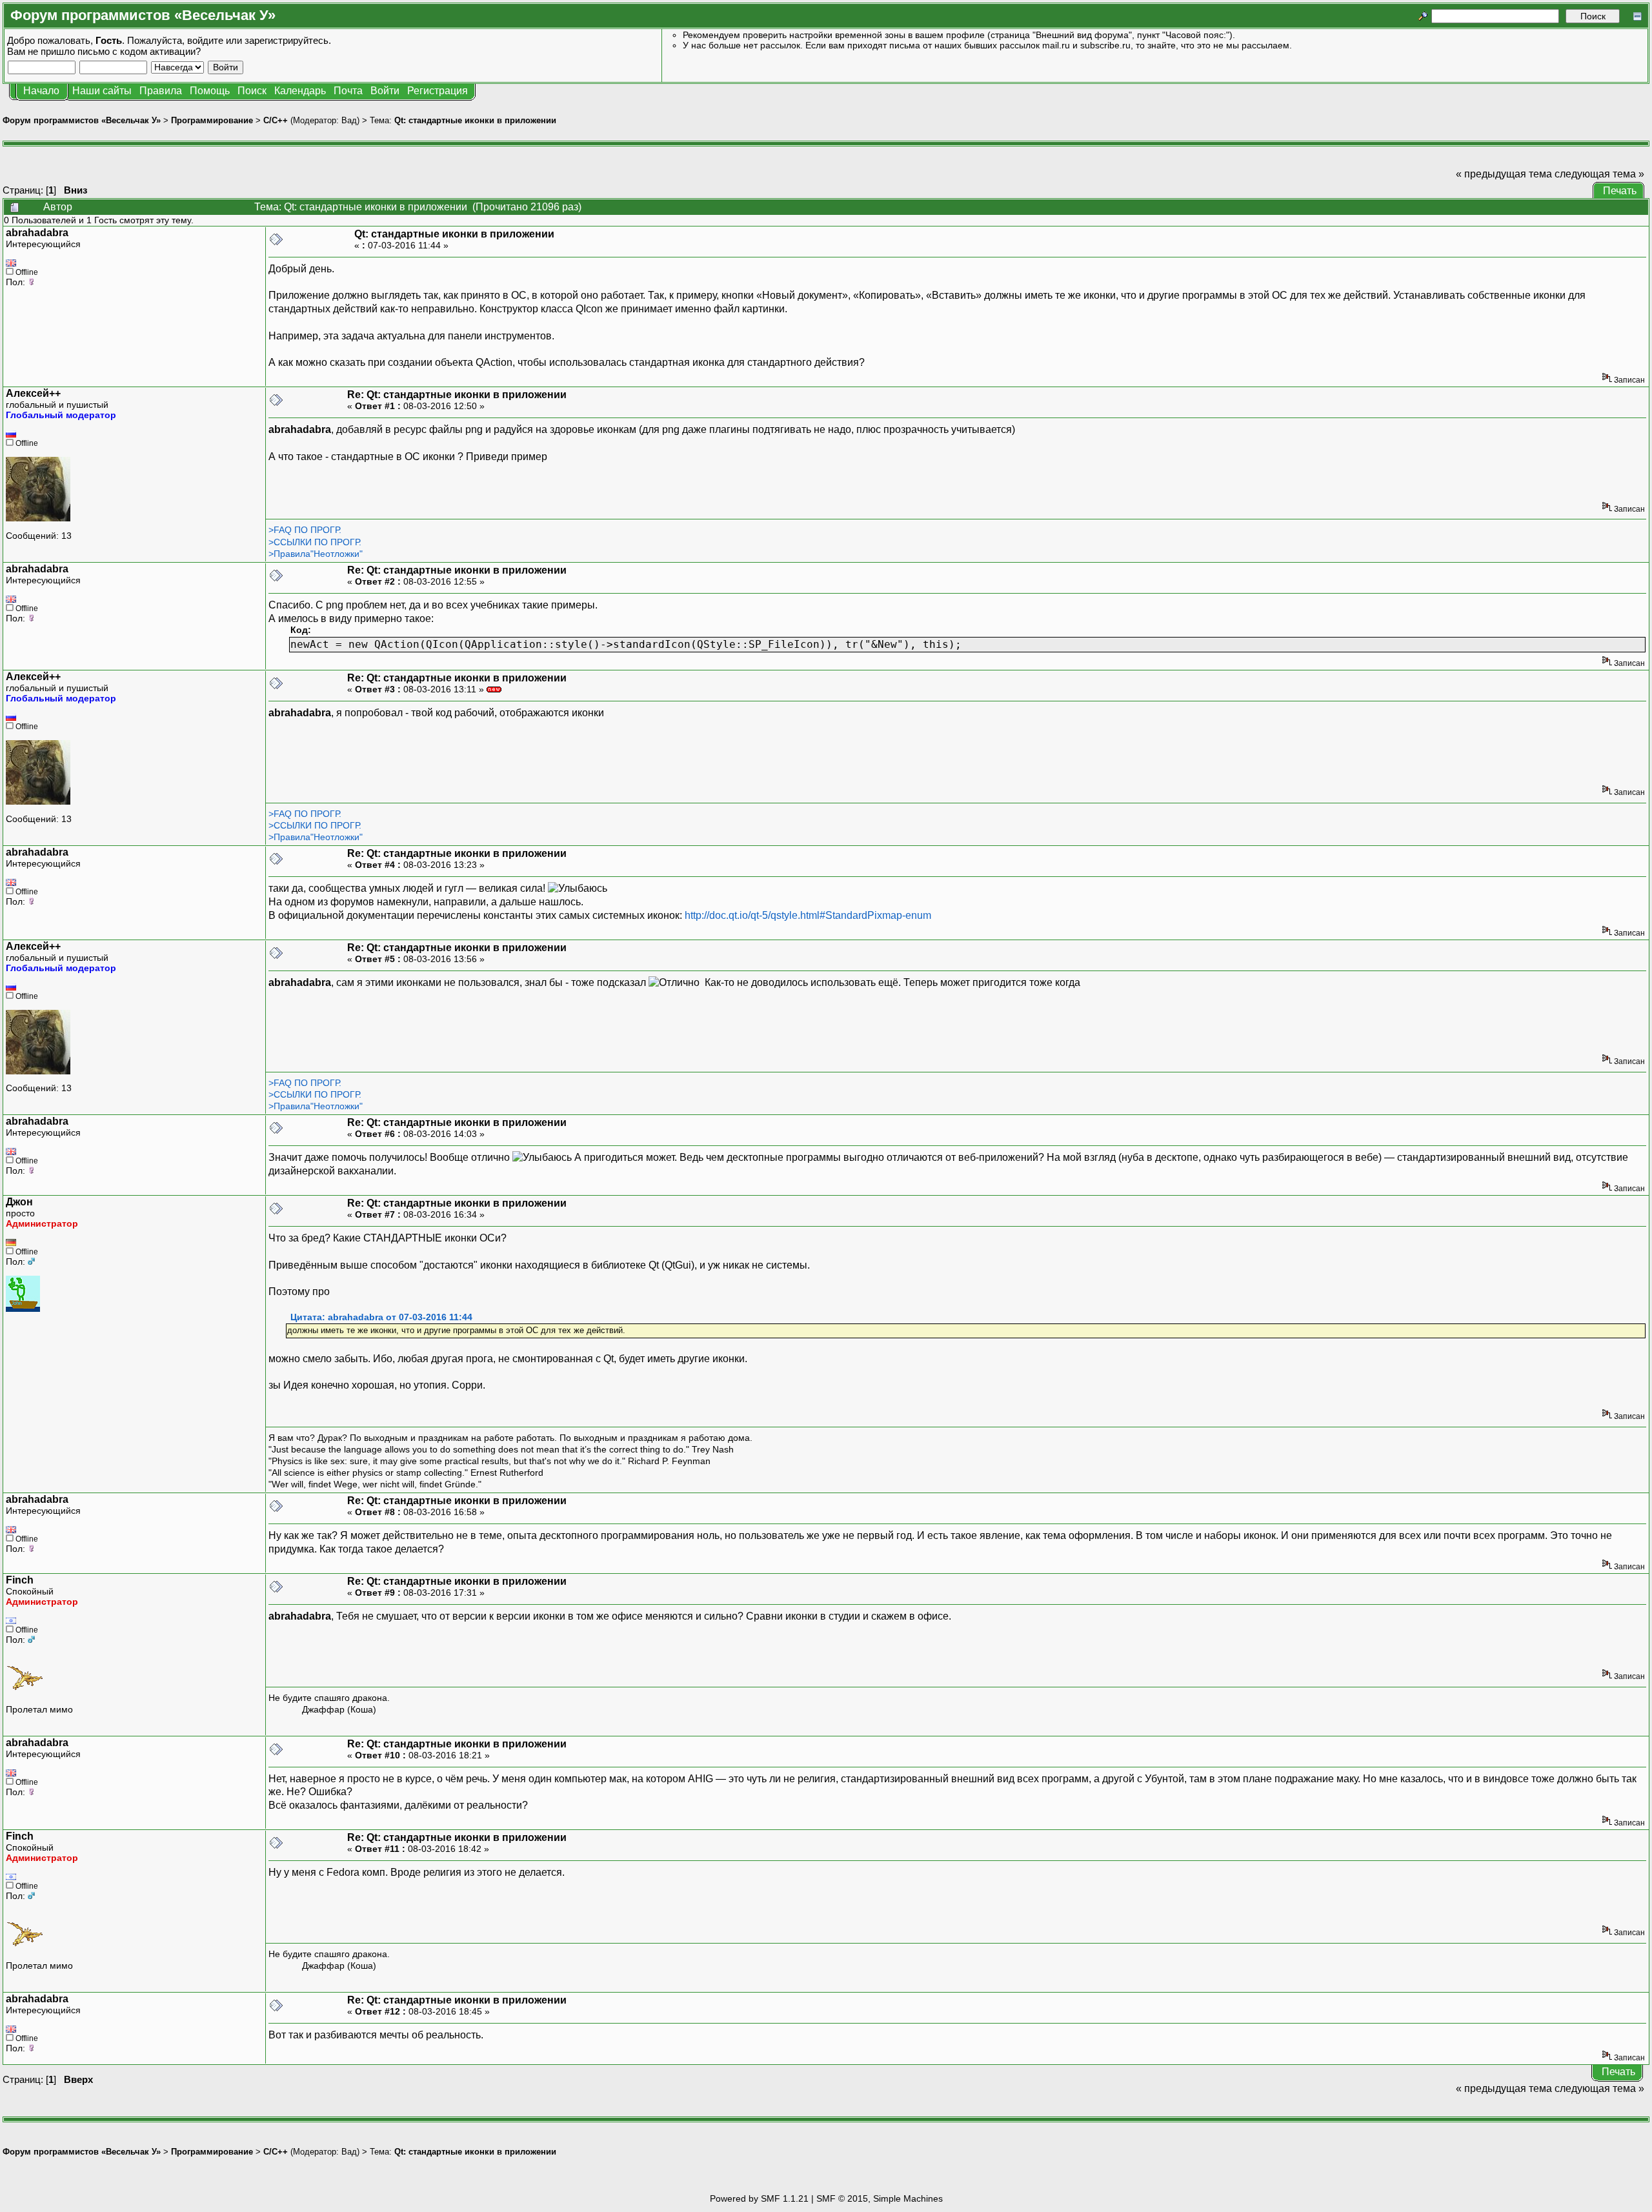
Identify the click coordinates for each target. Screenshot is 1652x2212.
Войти (385, 91)
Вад (349, 120)
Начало (41, 91)
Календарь (300, 91)
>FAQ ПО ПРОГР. (305, 530)
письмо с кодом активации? (139, 51)
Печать (1620, 191)
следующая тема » (1599, 174)
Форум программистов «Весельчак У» (82, 120)
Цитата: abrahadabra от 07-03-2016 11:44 (381, 1317)
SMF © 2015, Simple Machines (880, 2198)
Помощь (210, 91)
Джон (19, 1202)
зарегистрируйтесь (287, 40)
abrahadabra (37, 233)
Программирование (212, 120)
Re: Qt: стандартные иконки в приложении (457, 395)
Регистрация (438, 91)
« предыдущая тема (1504, 174)
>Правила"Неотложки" (316, 554)
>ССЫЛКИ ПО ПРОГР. (315, 542)
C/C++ (276, 120)
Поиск (252, 91)
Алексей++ (33, 393)
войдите (205, 40)
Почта (348, 91)
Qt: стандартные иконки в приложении (475, 120)
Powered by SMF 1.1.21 (759, 2198)
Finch (20, 1580)
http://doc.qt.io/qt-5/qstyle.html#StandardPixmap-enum (808, 915)
